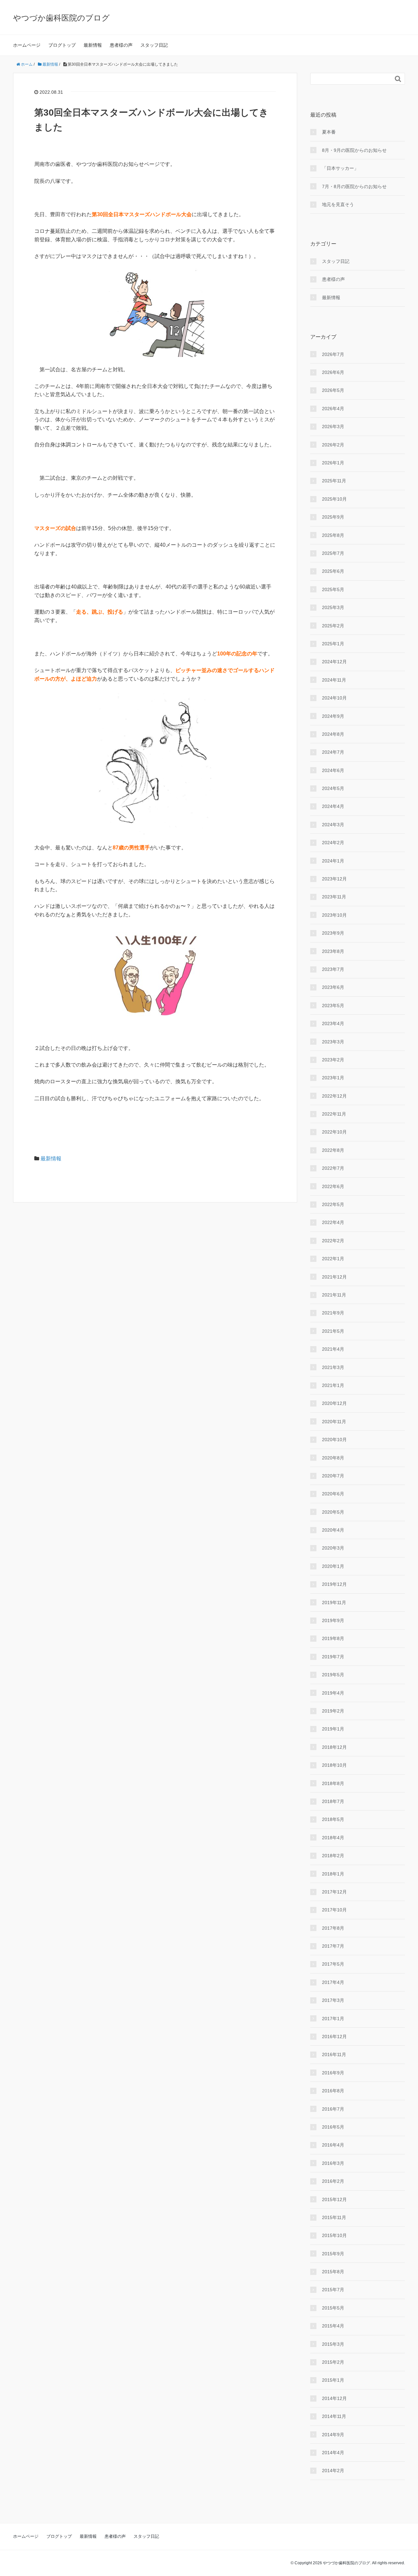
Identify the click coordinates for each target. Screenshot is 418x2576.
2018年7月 (333, 1801)
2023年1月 (333, 1078)
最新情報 (93, 45)
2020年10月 (334, 1440)
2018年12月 (334, 1747)
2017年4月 (333, 1982)
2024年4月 (333, 806)
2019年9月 (333, 1620)
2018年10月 (334, 1765)
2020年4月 (333, 1530)
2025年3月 (333, 607)
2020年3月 (333, 1548)
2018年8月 (333, 1783)
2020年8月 (333, 1458)
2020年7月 (333, 1476)
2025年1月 (333, 644)
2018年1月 (333, 1874)
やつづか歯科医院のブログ (61, 18)
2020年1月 (333, 1566)
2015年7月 (333, 2290)
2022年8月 (333, 1150)
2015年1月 (333, 2380)
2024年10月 (334, 698)
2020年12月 (334, 1403)
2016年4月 (333, 2145)
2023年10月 (334, 915)
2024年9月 (333, 716)
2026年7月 (333, 354)
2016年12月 (334, 2037)
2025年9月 (333, 517)
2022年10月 (334, 1132)
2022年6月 (333, 1186)
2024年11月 (334, 680)
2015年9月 (333, 2254)
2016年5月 (333, 2127)
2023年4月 (333, 1023)
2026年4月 (333, 409)
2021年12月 (334, 1277)
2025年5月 (333, 589)
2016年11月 (334, 2054)
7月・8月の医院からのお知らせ (354, 186)
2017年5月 (333, 1964)
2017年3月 (333, 2000)
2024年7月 (333, 752)
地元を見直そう (338, 204)
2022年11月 (334, 1114)
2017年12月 (334, 1892)
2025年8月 (333, 535)
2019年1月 (333, 1729)
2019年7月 (333, 1657)
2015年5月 (333, 2308)
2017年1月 (333, 2019)
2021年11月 (334, 1295)
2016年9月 (333, 2073)
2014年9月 (333, 2435)
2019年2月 (333, 1711)
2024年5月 (333, 788)
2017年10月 (334, 1910)
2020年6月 (333, 1494)
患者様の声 (121, 45)
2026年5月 (333, 390)
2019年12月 (334, 1584)
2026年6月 (333, 372)
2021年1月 (333, 1385)
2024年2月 (333, 843)
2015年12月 (334, 2199)
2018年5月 (333, 1819)
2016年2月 (333, 2181)
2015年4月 (333, 2326)
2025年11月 (334, 481)
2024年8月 (333, 734)
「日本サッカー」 (340, 168)
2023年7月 (333, 969)
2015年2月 (333, 2362)
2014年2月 (333, 2471)
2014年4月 (333, 2453)
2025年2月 (333, 626)
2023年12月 (334, 879)
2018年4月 (333, 1838)
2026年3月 (333, 427)
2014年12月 (334, 2398)
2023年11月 (334, 897)
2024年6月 (333, 770)
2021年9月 (333, 1313)
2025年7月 (333, 553)
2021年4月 (333, 1349)
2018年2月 (333, 1856)
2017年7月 (333, 1946)
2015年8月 (333, 2272)
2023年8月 (333, 951)
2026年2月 (333, 445)
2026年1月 (333, 463)
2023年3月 (333, 1042)
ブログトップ (62, 45)
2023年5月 (333, 1006)
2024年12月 (334, 662)
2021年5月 (333, 1331)
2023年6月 (333, 987)
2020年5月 (333, 1512)
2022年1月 (333, 1259)
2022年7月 (333, 1168)
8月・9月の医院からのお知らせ (354, 150)
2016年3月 (333, 2163)
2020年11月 (334, 1422)
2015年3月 (333, 2344)
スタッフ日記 (154, 45)
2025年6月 (333, 571)
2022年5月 (333, 1204)
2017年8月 (333, 1928)
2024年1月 (333, 861)
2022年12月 (334, 1096)
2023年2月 (333, 1060)
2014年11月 (334, 2416)
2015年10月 (334, 2235)
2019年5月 (333, 1675)
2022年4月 (333, 1222)
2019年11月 (334, 1602)
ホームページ (27, 45)
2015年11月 (334, 2217)
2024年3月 (333, 825)
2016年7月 (333, 2109)
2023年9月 (333, 933)
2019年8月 (333, 1638)
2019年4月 (333, 1693)
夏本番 (329, 132)
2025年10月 (334, 499)
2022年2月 (333, 1241)
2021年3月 (333, 1367)
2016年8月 (333, 2091)
